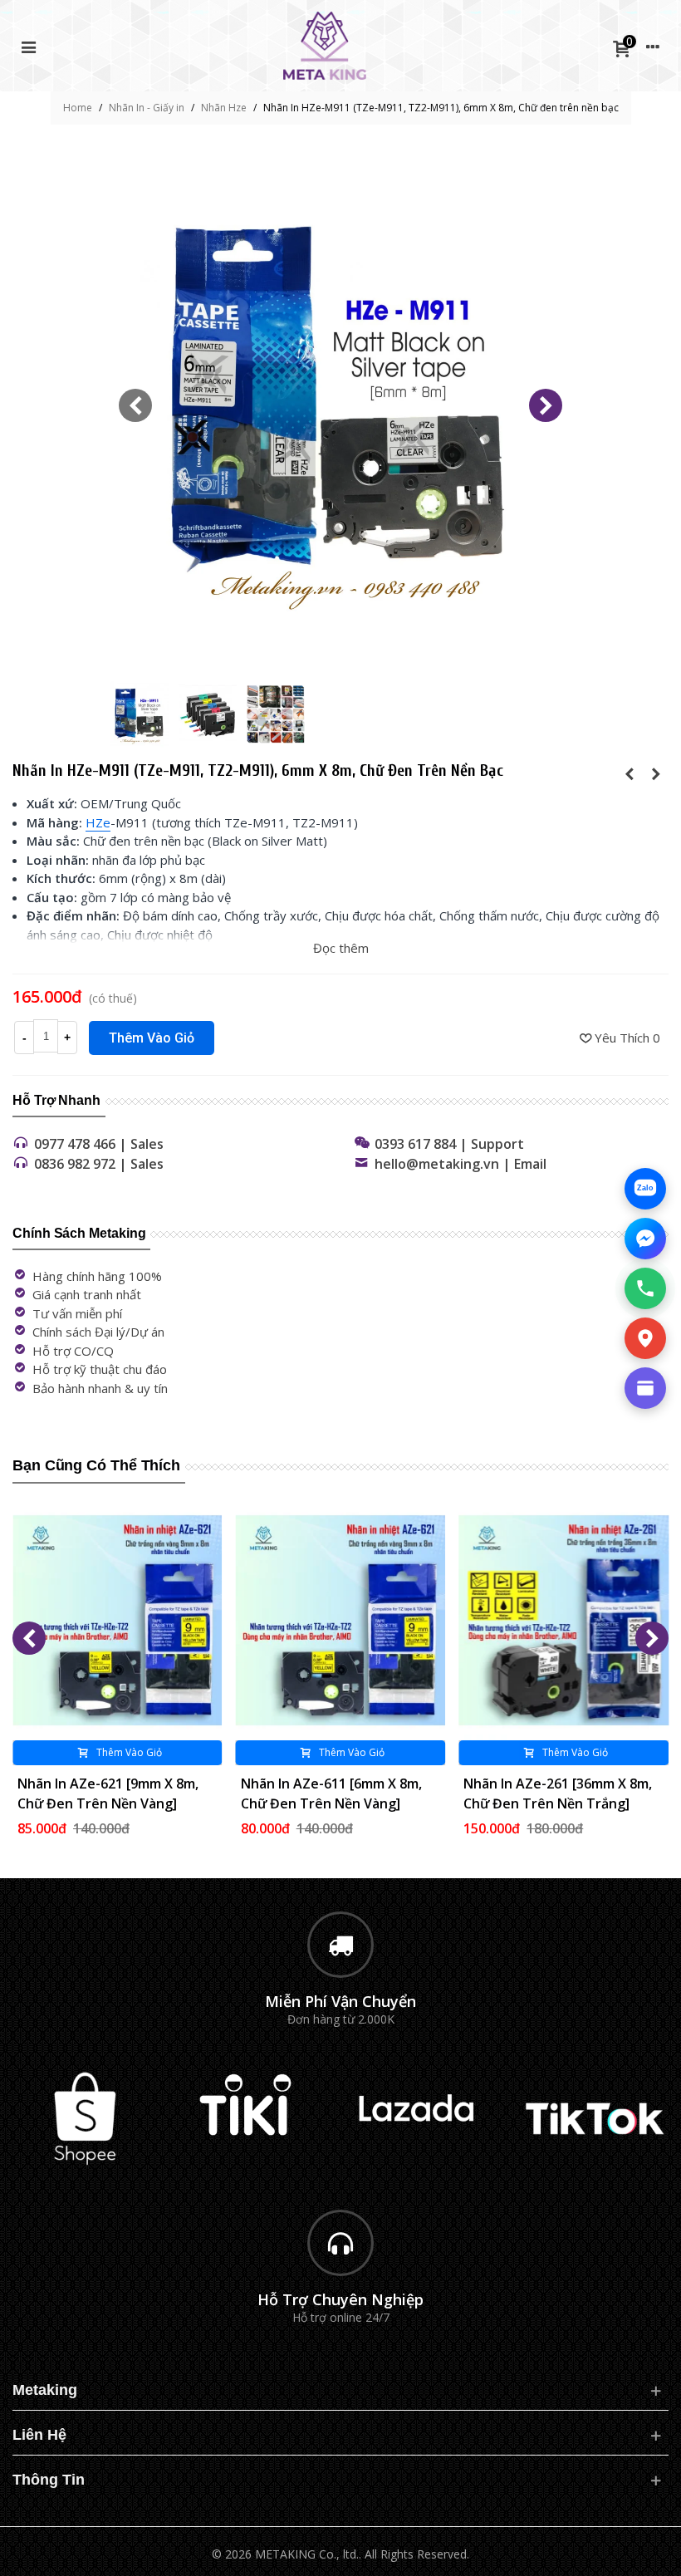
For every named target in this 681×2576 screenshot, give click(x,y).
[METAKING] (325, 46)
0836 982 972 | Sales (99, 1164)
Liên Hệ (39, 2435)
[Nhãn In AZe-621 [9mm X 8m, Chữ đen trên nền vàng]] (118, 1620)
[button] (546, 405)
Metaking (45, 2390)
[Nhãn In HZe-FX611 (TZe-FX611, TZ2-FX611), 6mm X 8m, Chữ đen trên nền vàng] (630, 773)
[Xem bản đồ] (645, 1338)
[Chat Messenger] (645, 1239)
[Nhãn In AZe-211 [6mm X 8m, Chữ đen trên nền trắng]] (656, 773)
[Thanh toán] (645, 1388)
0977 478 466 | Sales (99, 1144)
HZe (98, 822)
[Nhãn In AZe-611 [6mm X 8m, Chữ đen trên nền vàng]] (341, 1620)
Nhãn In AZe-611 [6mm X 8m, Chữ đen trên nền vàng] (331, 1793)
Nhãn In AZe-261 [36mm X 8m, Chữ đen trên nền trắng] (558, 1793)
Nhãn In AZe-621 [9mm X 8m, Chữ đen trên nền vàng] (108, 1793)
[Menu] (28, 46)
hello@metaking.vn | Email (461, 1164)
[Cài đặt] (653, 46)
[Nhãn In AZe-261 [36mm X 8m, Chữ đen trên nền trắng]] (563, 1620)
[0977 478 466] (645, 1288)
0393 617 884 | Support (449, 1144)
